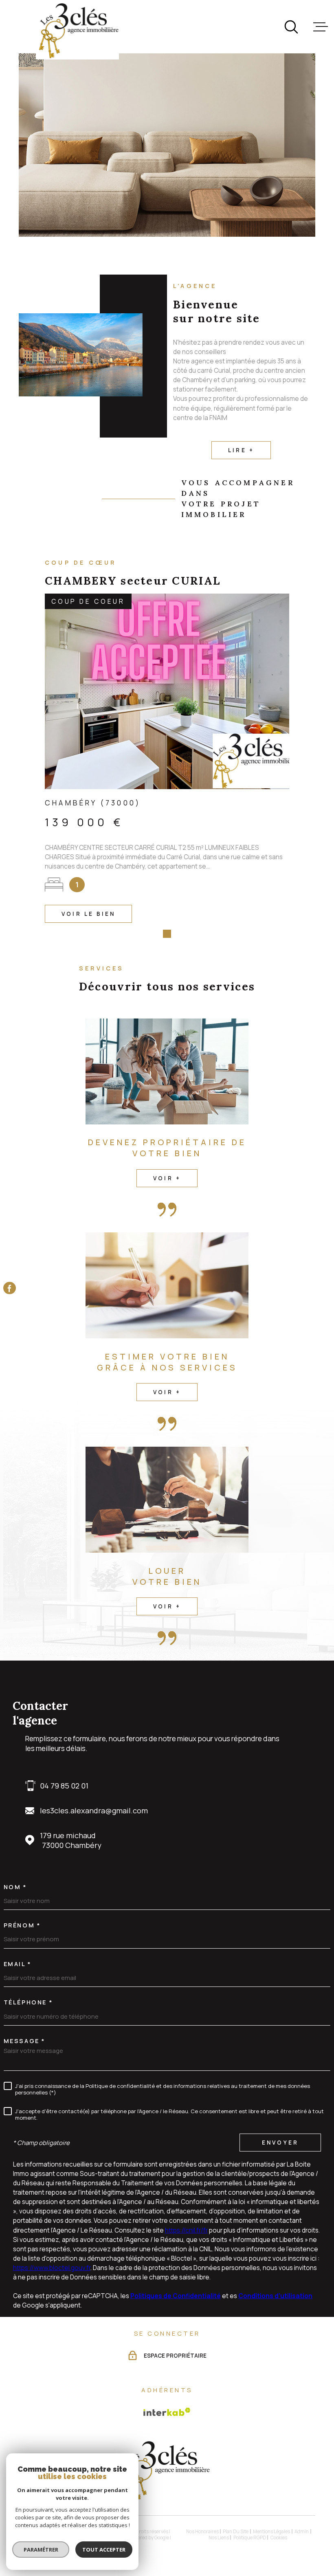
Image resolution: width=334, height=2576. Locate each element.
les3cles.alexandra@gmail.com (94, 1810)
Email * (18, 1964)
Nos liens (219, 2538)
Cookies (279, 2538)
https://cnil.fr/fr (186, 2230)
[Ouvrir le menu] (321, 27)
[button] (155, 934)
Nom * (15, 1887)
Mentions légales (271, 2531)
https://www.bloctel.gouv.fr (52, 2268)
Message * (24, 2041)
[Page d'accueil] (77, 31)
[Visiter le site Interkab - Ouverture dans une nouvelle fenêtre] (167, 2412)
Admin (302, 2531)
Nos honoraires (202, 2531)
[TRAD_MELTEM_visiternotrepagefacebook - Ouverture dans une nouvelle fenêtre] (10, 1288)
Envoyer (280, 2143)
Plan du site (236, 2531)
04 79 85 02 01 (64, 1786)
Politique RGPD (250, 2538)
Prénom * (22, 1925)
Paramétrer (41, 2550)
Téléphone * (28, 2002)
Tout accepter (104, 2550)
